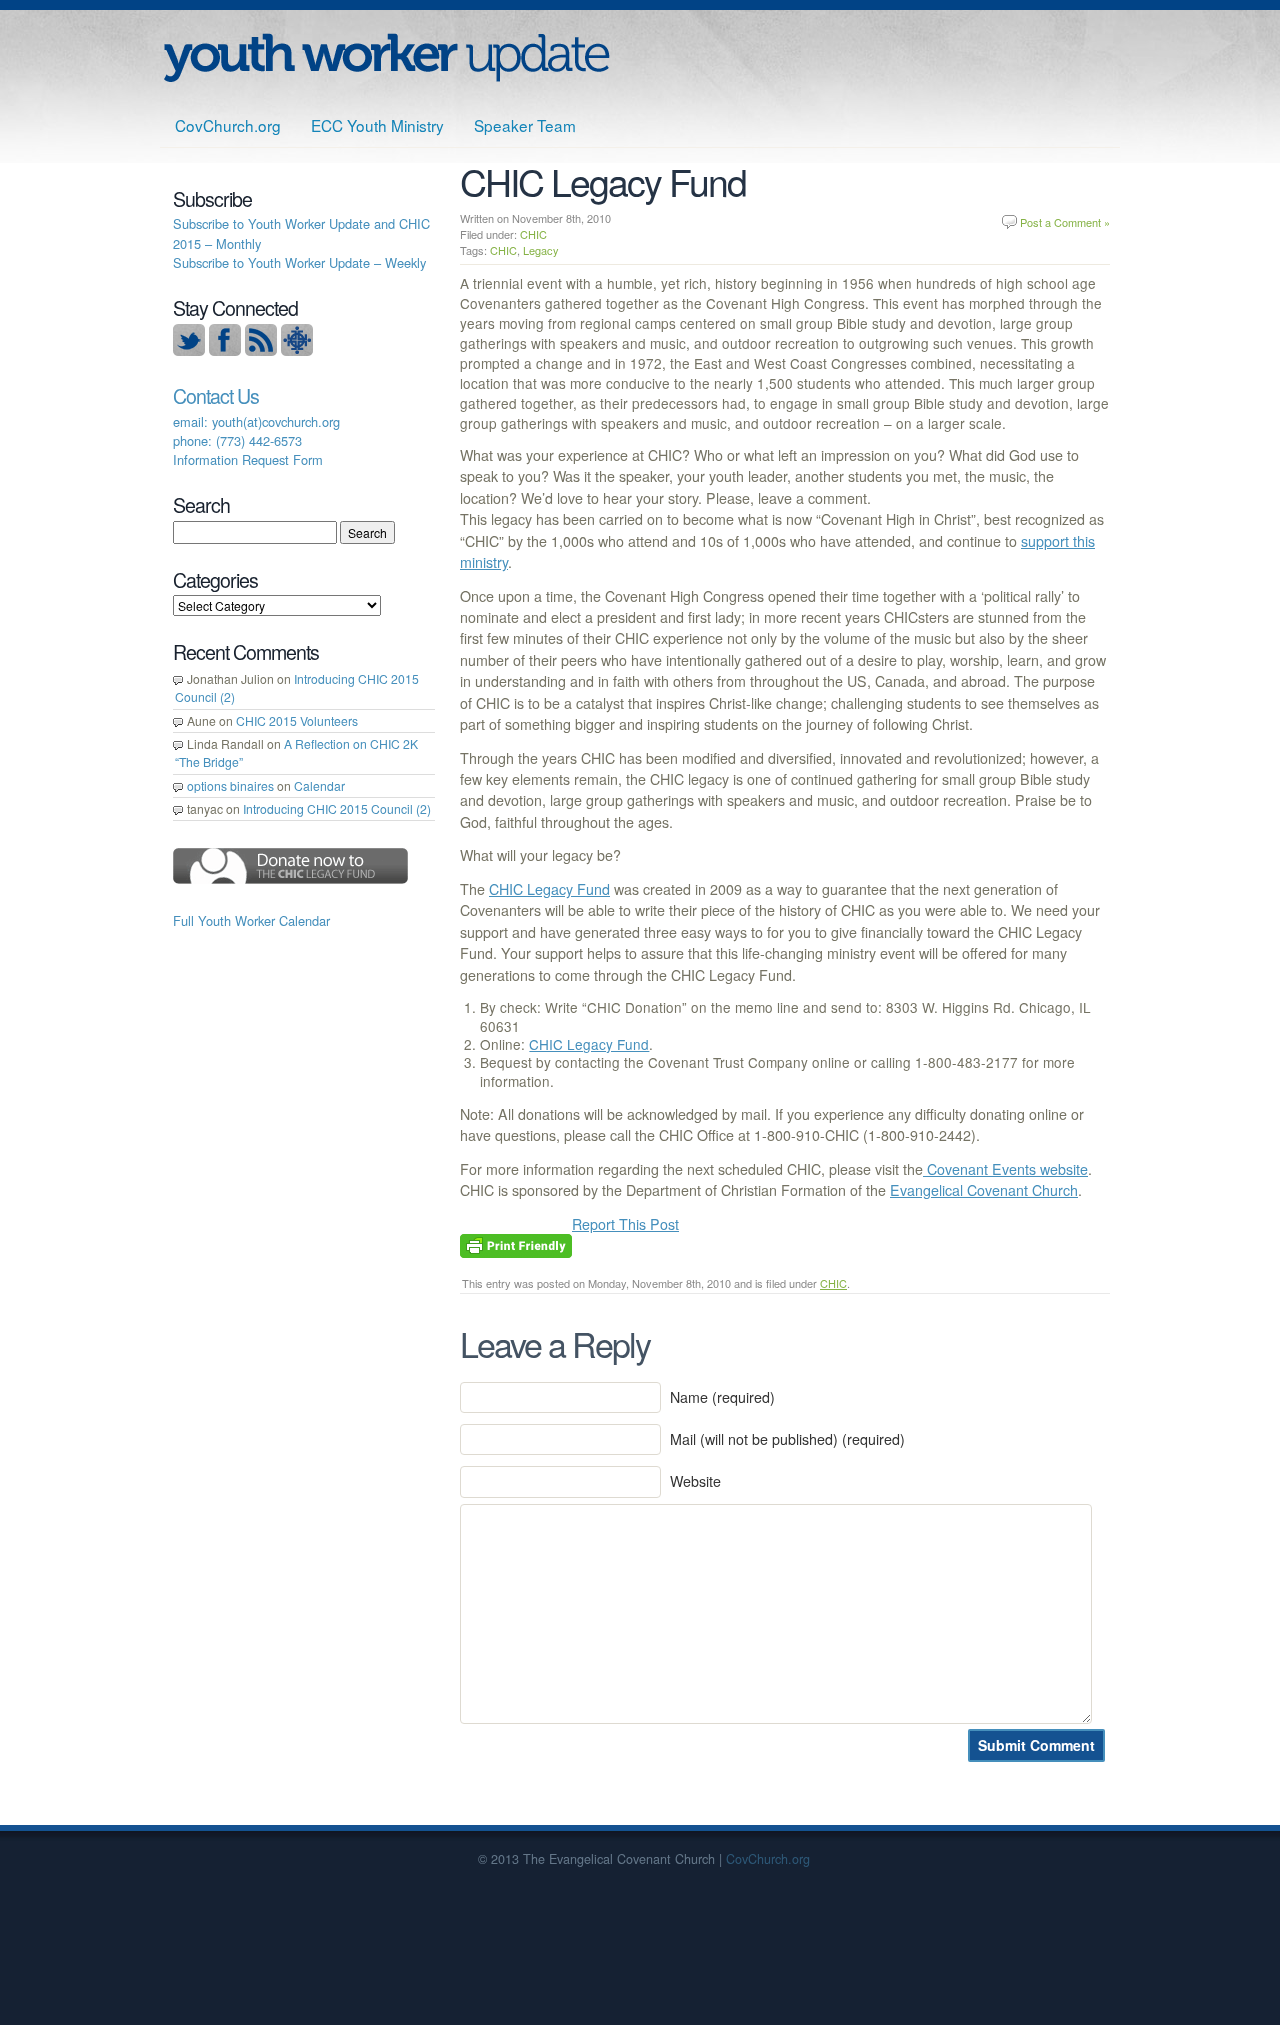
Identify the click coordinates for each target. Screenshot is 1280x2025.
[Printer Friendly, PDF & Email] (516, 1243)
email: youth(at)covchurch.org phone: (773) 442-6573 (256, 431)
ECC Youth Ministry (377, 125)
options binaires (230, 785)
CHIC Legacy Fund (549, 889)
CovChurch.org (228, 125)
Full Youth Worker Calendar (251, 920)
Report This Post (625, 1224)
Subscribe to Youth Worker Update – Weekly (299, 262)
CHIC (533, 234)
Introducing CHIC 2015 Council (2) (337, 808)
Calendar (319, 785)
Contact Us (216, 396)
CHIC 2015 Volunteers (297, 720)
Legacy (541, 250)
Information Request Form (248, 459)
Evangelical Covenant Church (984, 1190)
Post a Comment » (1065, 222)
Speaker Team (525, 125)
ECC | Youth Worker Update (386, 57)
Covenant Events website (1005, 1169)
